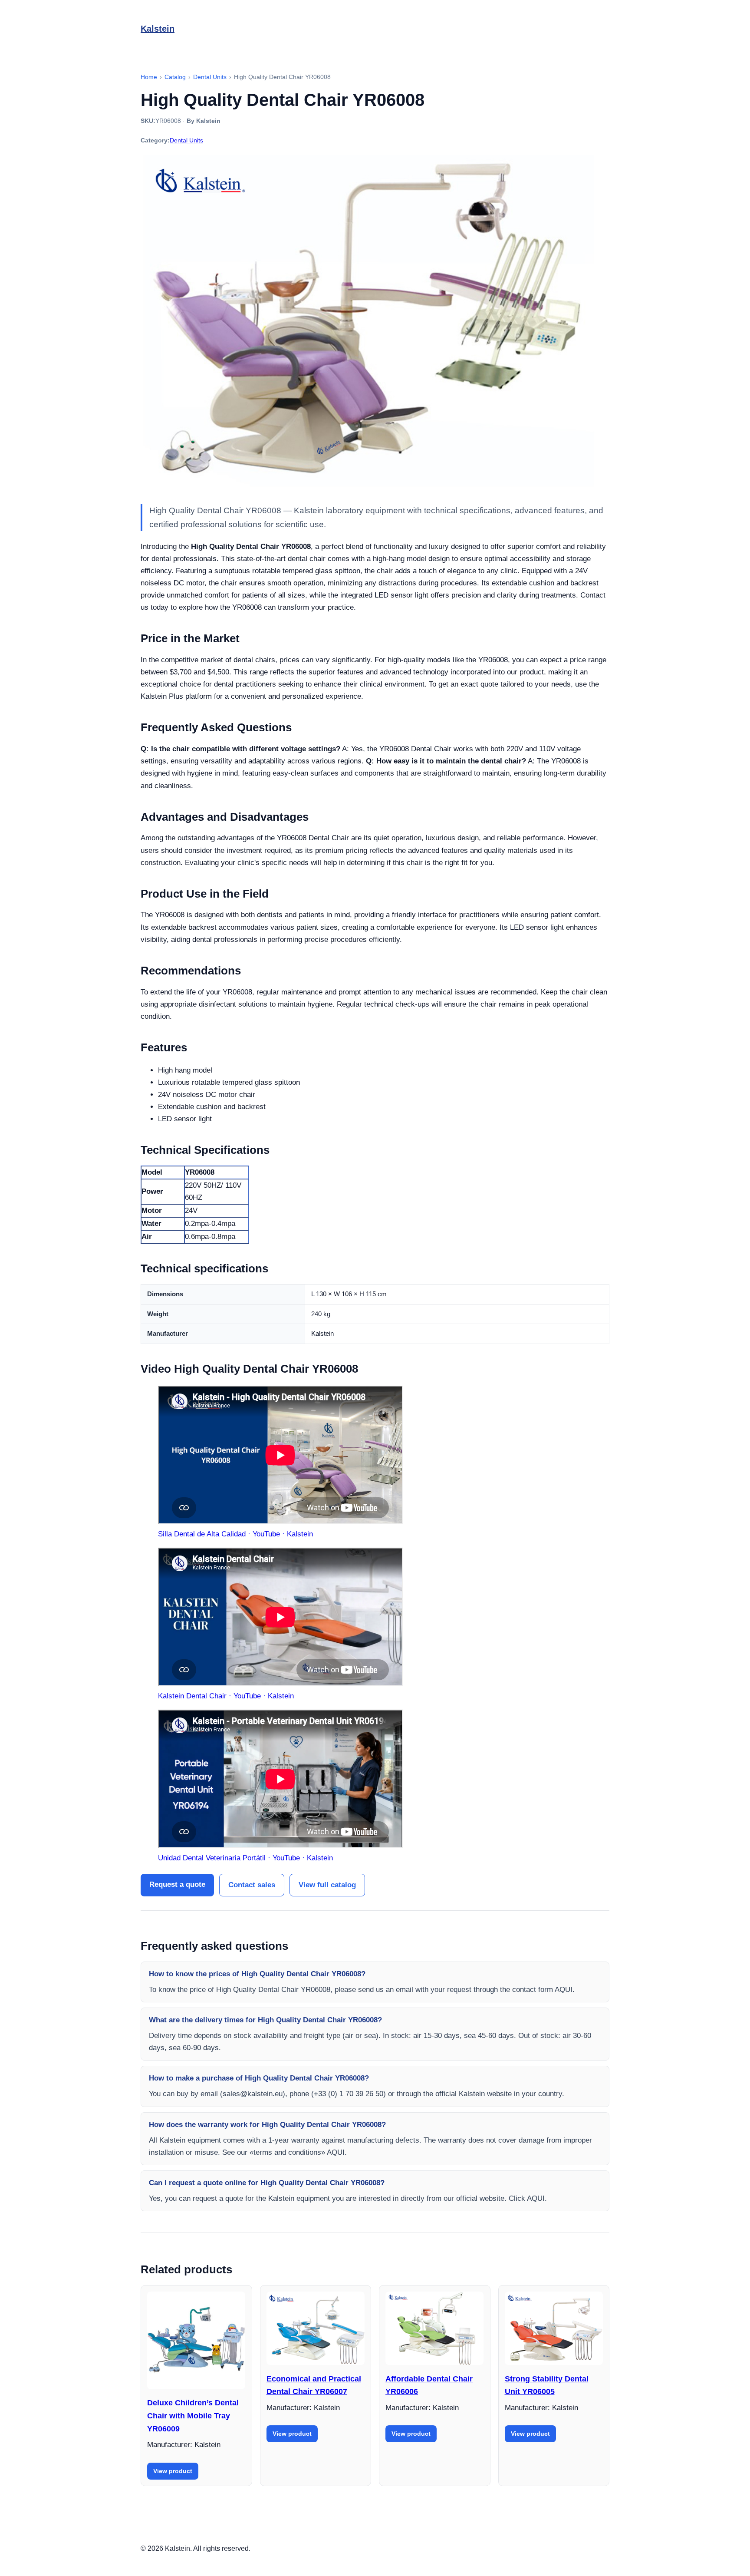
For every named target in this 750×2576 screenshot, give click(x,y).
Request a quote (177, 1884)
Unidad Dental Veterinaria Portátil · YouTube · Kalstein (245, 1858)
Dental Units (186, 140)
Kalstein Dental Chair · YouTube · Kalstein (226, 1696)
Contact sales (252, 1885)
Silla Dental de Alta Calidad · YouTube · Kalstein (235, 1534)
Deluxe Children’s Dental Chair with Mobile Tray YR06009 (193, 2416)
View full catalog (327, 1885)
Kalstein (158, 29)
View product (173, 2471)
